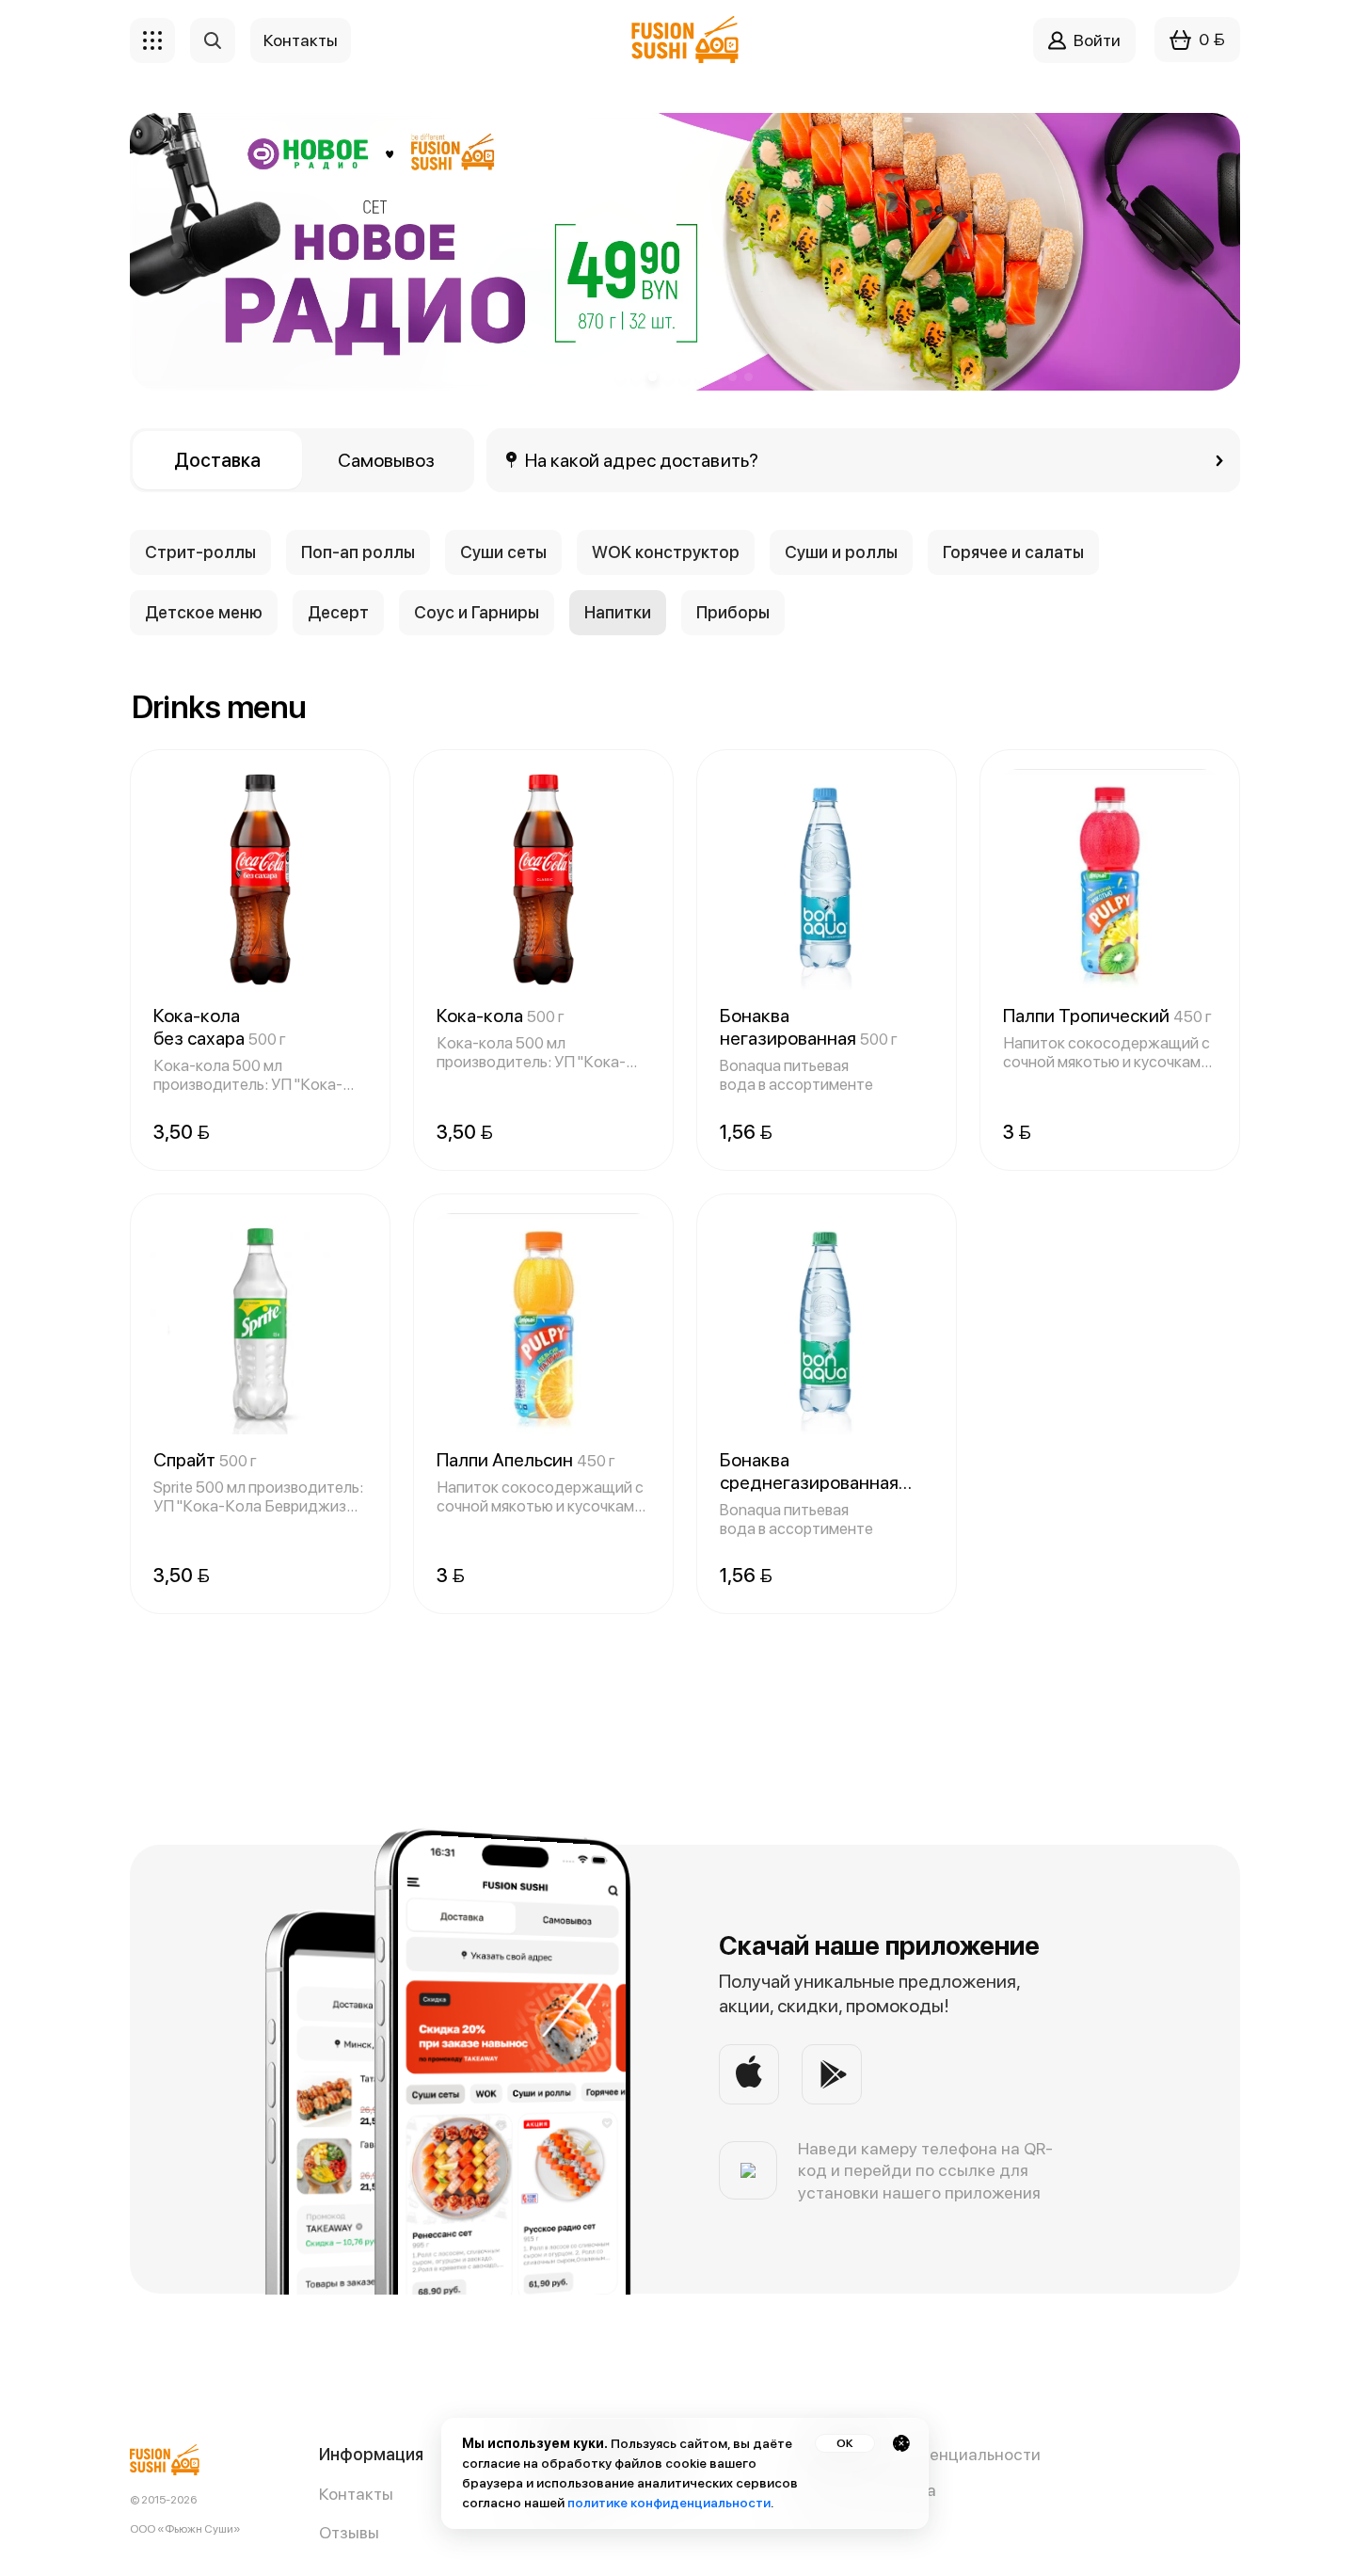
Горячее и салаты (1013, 552)
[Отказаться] (901, 2443)
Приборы (733, 612)
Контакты (356, 2494)
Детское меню (204, 612)
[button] (621, 377)
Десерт (338, 612)
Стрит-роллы (200, 552)
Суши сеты (503, 552)
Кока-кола (501, 1016)
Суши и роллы (841, 552)
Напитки (618, 612)
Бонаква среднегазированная (809, 1471)
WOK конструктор (666, 552)
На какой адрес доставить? (642, 460)
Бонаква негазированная (809, 1027)
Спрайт (205, 1460)
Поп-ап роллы (358, 552)
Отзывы (349, 2532)
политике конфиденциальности (669, 2503)
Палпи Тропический (1107, 1016)
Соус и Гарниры (477, 612)
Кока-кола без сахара (220, 1027)
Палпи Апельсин (526, 1460)
